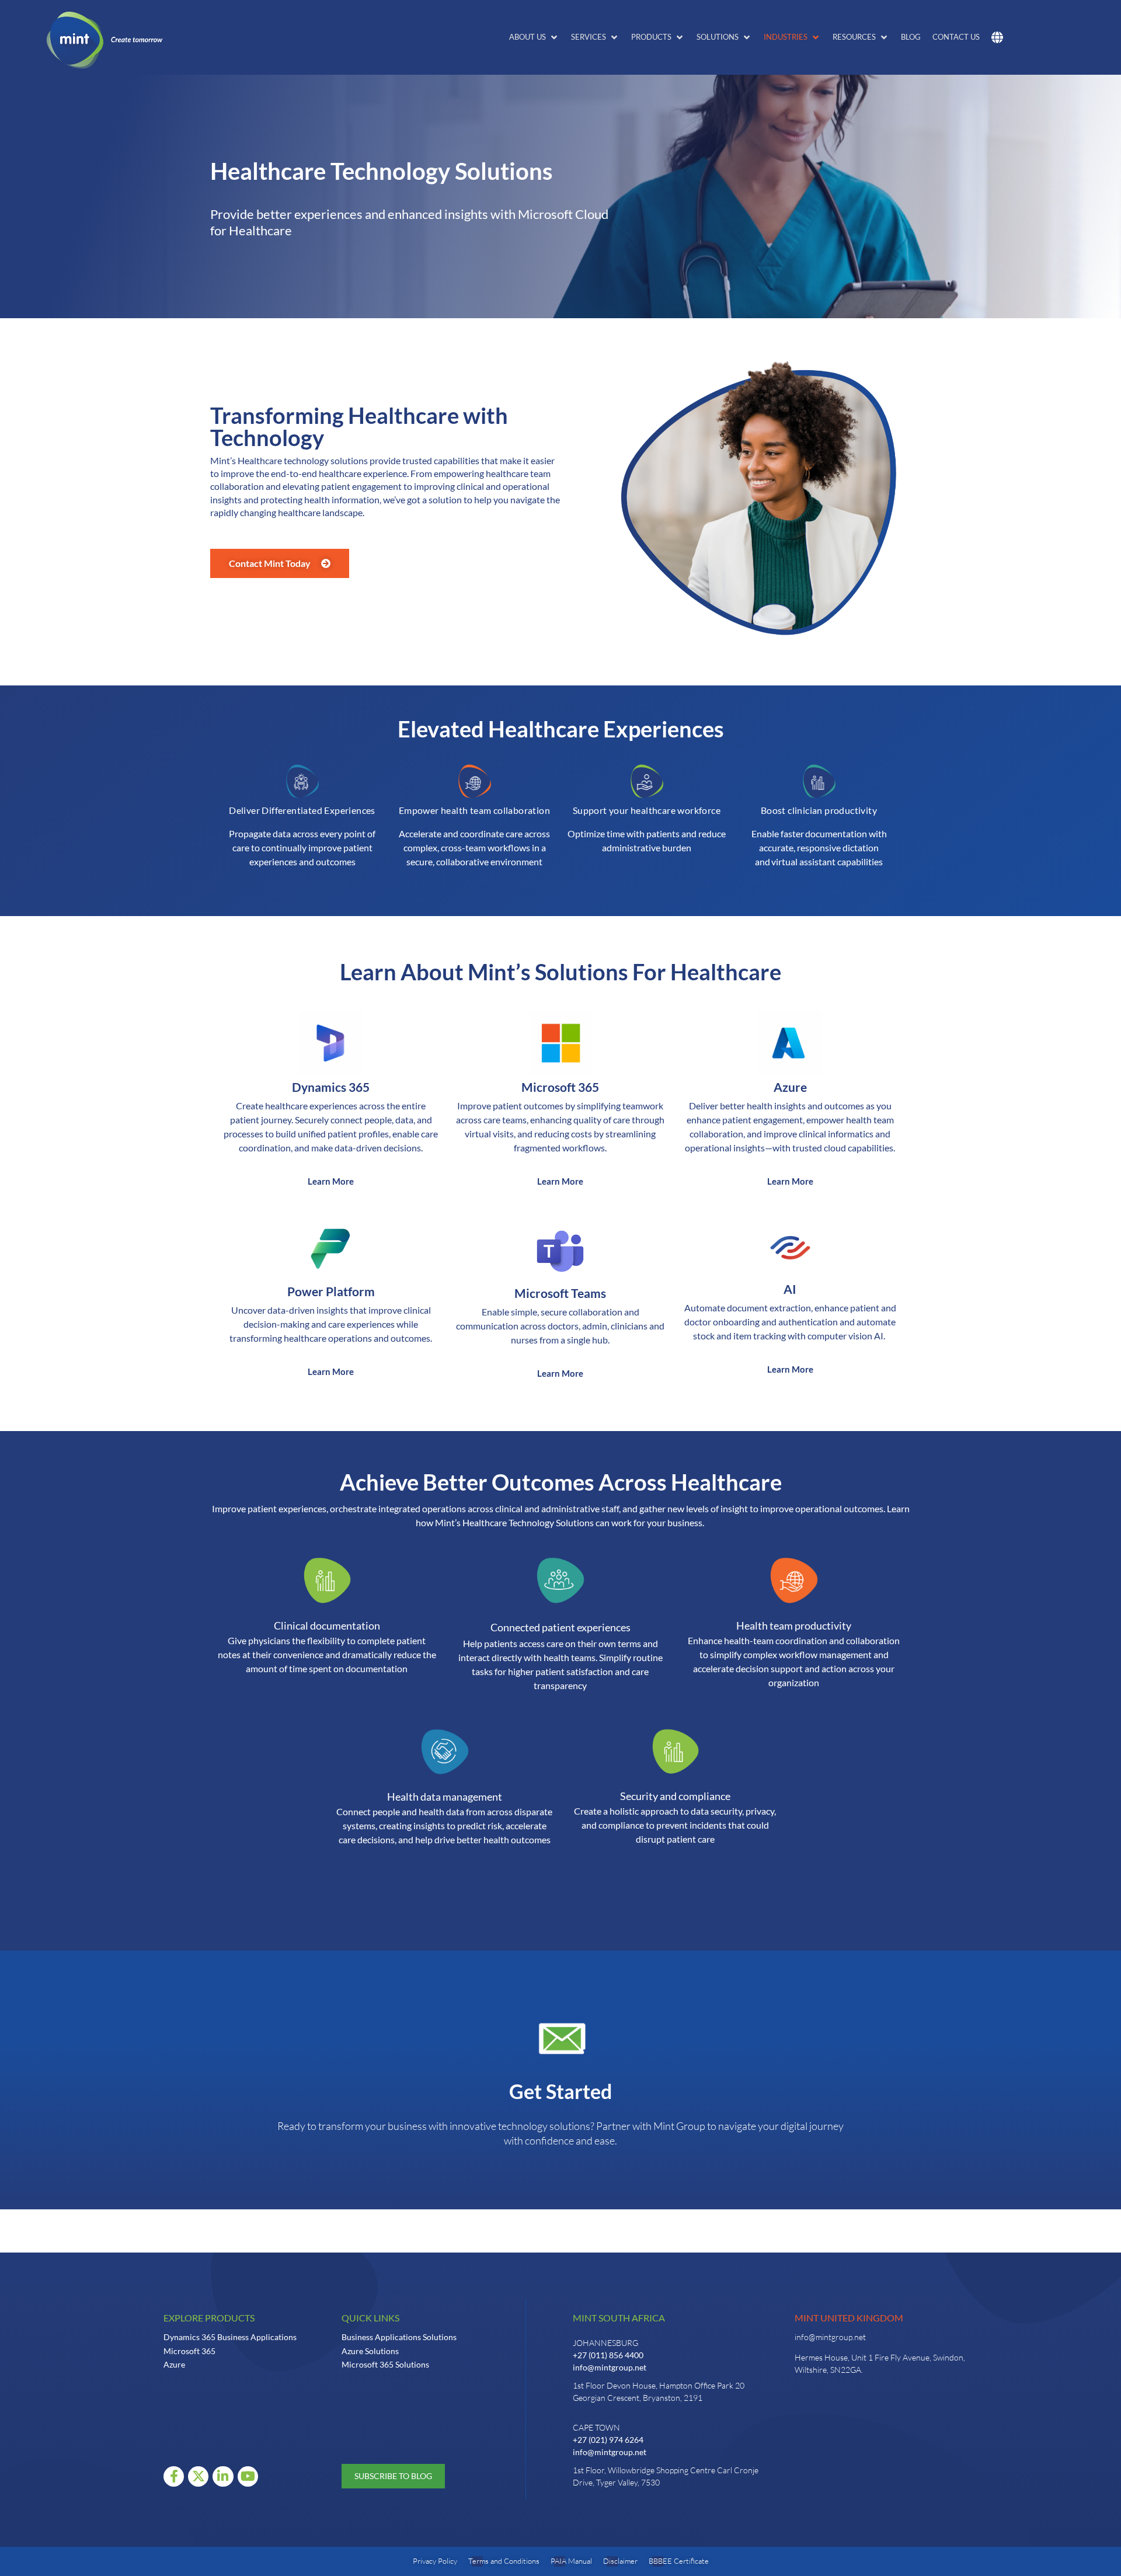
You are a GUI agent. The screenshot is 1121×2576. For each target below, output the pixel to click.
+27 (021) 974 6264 (608, 2440)
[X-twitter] (198, 2476)
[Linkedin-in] (223, 2476)
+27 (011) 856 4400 (608, 2355)
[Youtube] (248, 2476)
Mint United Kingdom (849, 2318)
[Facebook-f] (174, 2476)
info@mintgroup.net (610, 2367)
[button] (534, 37)
